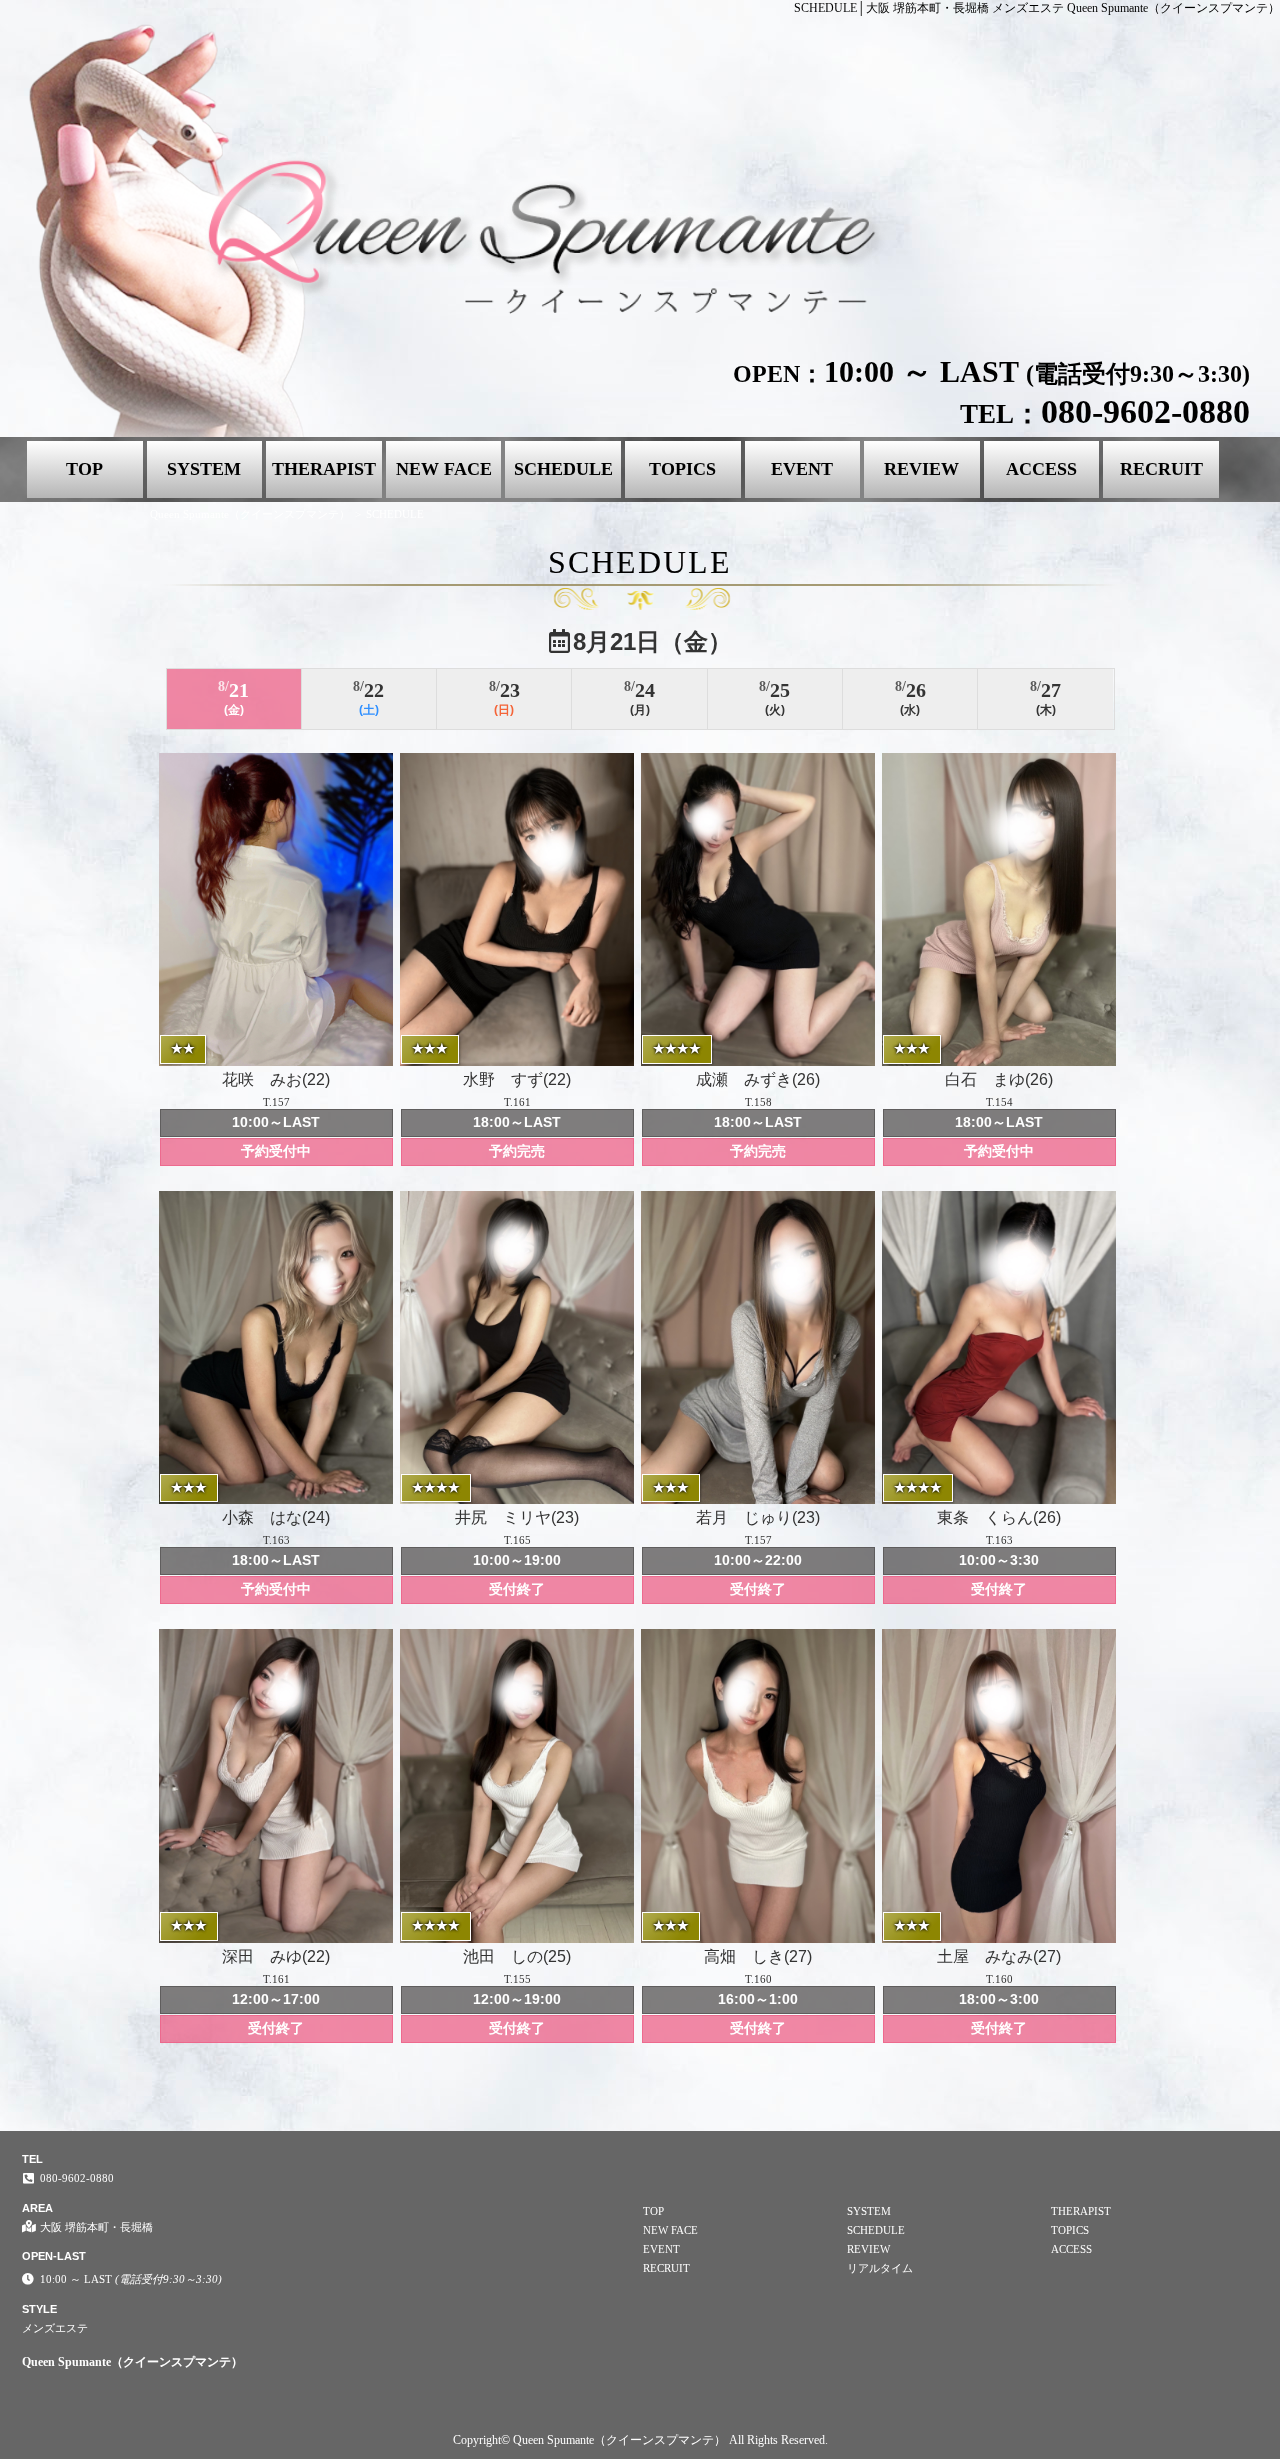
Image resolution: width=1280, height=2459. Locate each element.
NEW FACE (444, 469)
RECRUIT (1161, 469)
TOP (84, 469)
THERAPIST (324, 469)
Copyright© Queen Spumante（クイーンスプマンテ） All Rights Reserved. (640, 2440)
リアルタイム (880, 2268)
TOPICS (682, 469)
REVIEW (921, 469)
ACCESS (1041, 469)
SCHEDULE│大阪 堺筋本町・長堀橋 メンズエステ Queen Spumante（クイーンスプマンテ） (1037, 8)
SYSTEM (204, 469)
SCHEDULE (563, 469)
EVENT (802, 469)
